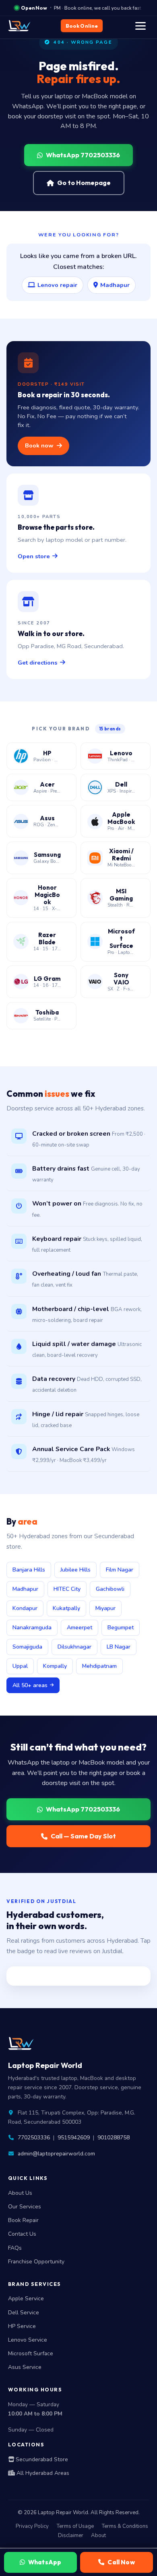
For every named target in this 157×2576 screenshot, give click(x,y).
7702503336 (34, 2138)
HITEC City (67, 1589)
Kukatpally (66, 1608)
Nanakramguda (32, 1628)
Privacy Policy (32, 2526)
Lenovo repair (57, 285)
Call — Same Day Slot (83, 1836)
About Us (20, 2193)
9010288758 (114, 2138)
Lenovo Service (28, 2340)
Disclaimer (71, 2535)
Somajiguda (27, 1647)
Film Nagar (120, 1570)
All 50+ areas (30, 1685)
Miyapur (105, 1608)
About (98, 2535)
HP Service (22, 2326)
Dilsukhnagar (74, 1647)
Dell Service (24, 2313)
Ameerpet (80, 1628)
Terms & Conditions (125, 2526)
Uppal (20, 1666)
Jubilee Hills (75, 1570)
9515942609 (74, 2138)
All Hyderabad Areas (42, 2473)
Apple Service (26, 2298)
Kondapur (25, 1608)
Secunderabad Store (41, 2459)
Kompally (55, 1666)
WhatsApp (45, 2562)
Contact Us (22, 2234)
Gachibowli (110, 1589)
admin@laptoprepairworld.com (56, 2154)
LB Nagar (119, 1647)
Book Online (82, 26)
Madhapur (115, 285)
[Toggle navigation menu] (140, 26)
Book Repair (23, 2220)
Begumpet (121, 1628)
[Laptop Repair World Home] (22, 26)
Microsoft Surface (31, 2353)
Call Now (121, 2562)
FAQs (15, 2248)
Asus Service (25, 2367)
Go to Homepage (84, 183)
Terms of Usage (75, 2526)
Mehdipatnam (99, 1666)
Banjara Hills (29, 1570)
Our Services (25, 2207)
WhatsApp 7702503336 (83, 155)
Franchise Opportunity (36, 2262)
